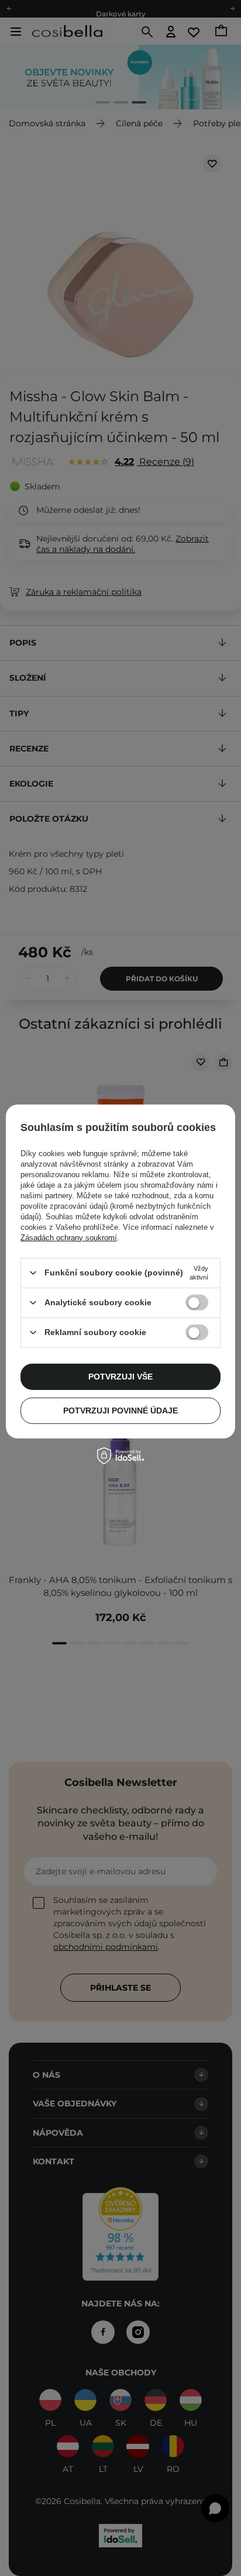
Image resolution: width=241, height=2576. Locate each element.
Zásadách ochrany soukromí (69, 1237)
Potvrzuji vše (120, 1377)
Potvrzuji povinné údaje (120, 1411)
